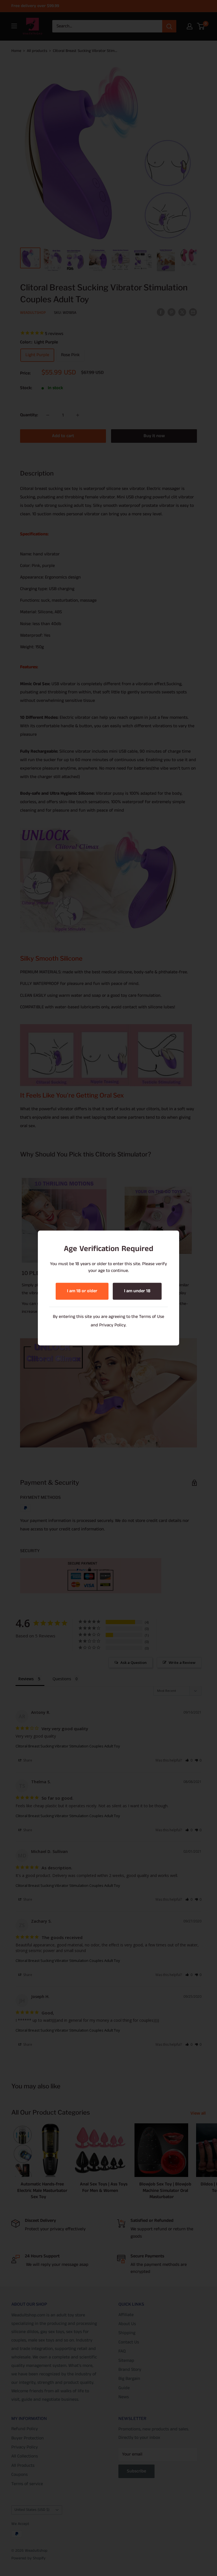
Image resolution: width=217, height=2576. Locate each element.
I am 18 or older (82, 1291)
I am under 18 (137, 1291)
